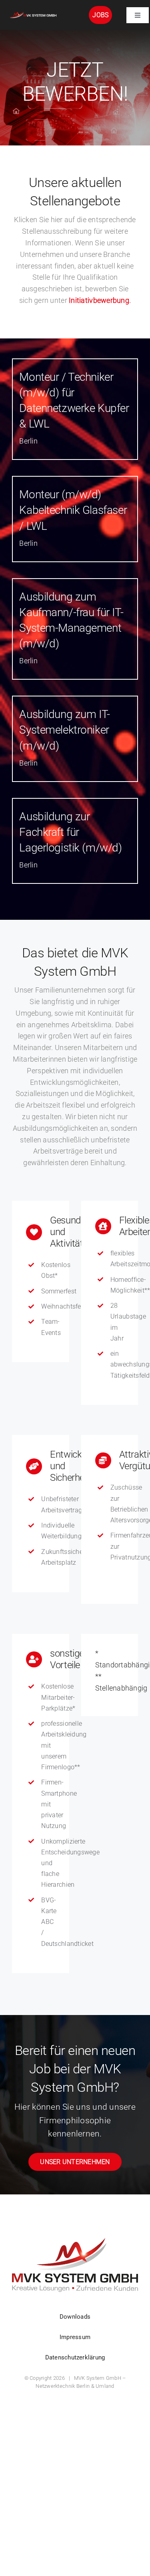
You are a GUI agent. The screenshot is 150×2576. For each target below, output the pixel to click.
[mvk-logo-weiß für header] (33, 13)
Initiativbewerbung (99, 300)
